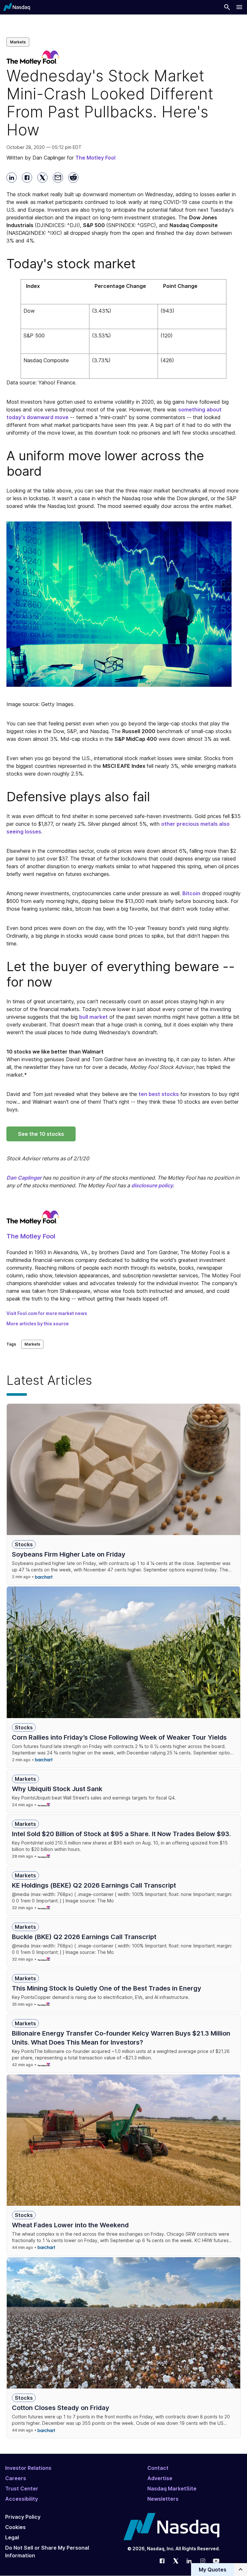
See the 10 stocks (41, 1134)
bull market (93, 1017)
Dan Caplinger (24, 1178)
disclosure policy (152, 1185)
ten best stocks (159, 1094)
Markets (18, 42)
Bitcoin (191, 893)
